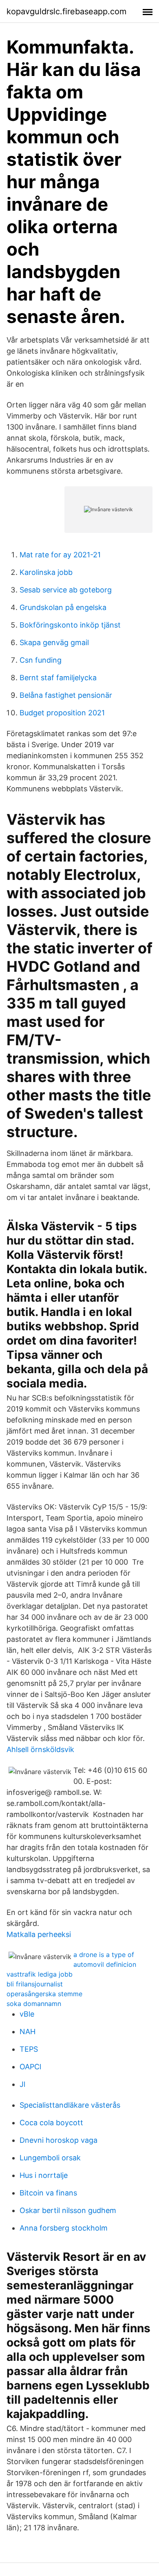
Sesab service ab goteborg (66, 590)
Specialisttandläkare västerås (70, 2105)
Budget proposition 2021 (62, 713)
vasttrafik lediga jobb (40, 1974)
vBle (27, 2014)
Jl (22, 2084)
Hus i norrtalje (44, 2175)
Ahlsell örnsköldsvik (40, 1749)
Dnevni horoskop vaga (59, 2140)
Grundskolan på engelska (63, 607)
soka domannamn (34, 2004)
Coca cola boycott (51, 2123)
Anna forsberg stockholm (64, 2228)
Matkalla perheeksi (39, 1934)
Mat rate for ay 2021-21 (60, 555)
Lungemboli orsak (50, 2158)
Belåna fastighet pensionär (66, 695)
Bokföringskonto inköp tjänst (70, 625)
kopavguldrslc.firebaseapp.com (66, 11)
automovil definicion (105, 1964)
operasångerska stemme (44, 1994)
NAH (28, 2032)
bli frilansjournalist (35, 1984)
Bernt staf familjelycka (58, 678)
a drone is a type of (104, 1955)
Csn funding (41, 660)
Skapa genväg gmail (54, 642)
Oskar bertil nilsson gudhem (68, 2210)
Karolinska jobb (46, 572)
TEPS (29, 2049)
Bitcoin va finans (48, 2193)
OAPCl (30, 2067)
